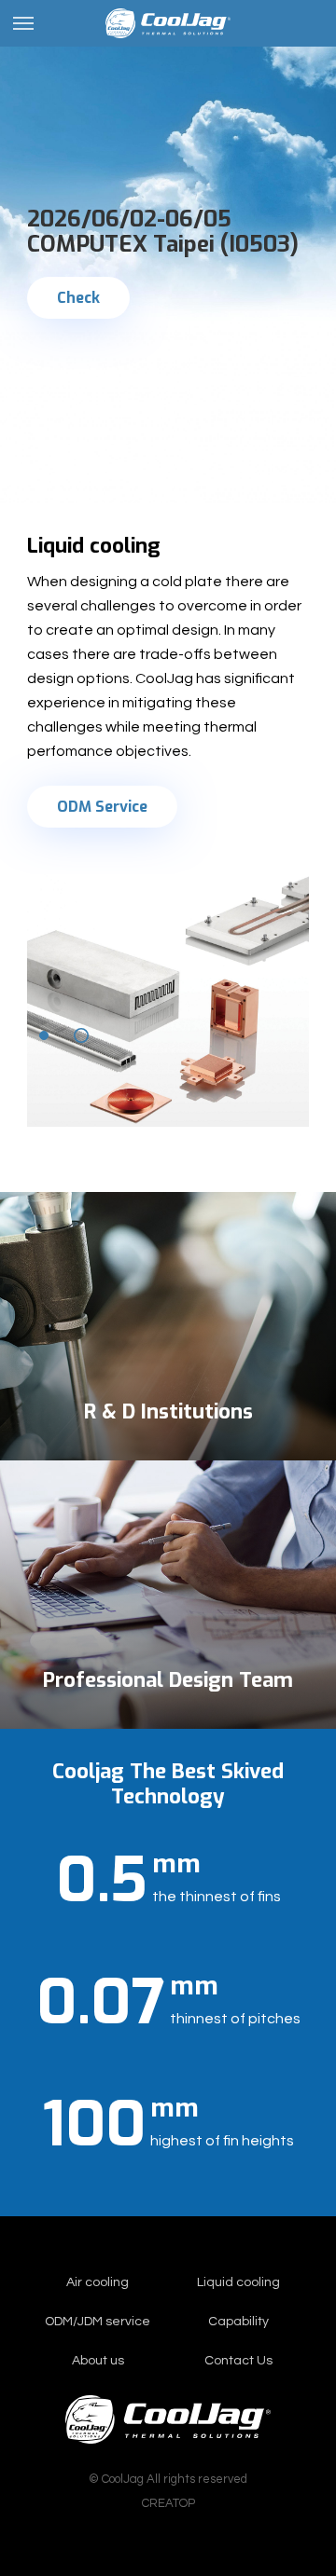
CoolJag (168, 23)
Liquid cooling (238, 2282)
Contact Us (238, 2361)
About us (98, 2361)
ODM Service (102, 807)
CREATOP (168, 2503)
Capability (238, 2322)
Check (78, 298)
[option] (168, 252)
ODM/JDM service (98, 2322)
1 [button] (44, 1035)
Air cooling (98, 2282)
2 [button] (81, 1035)
